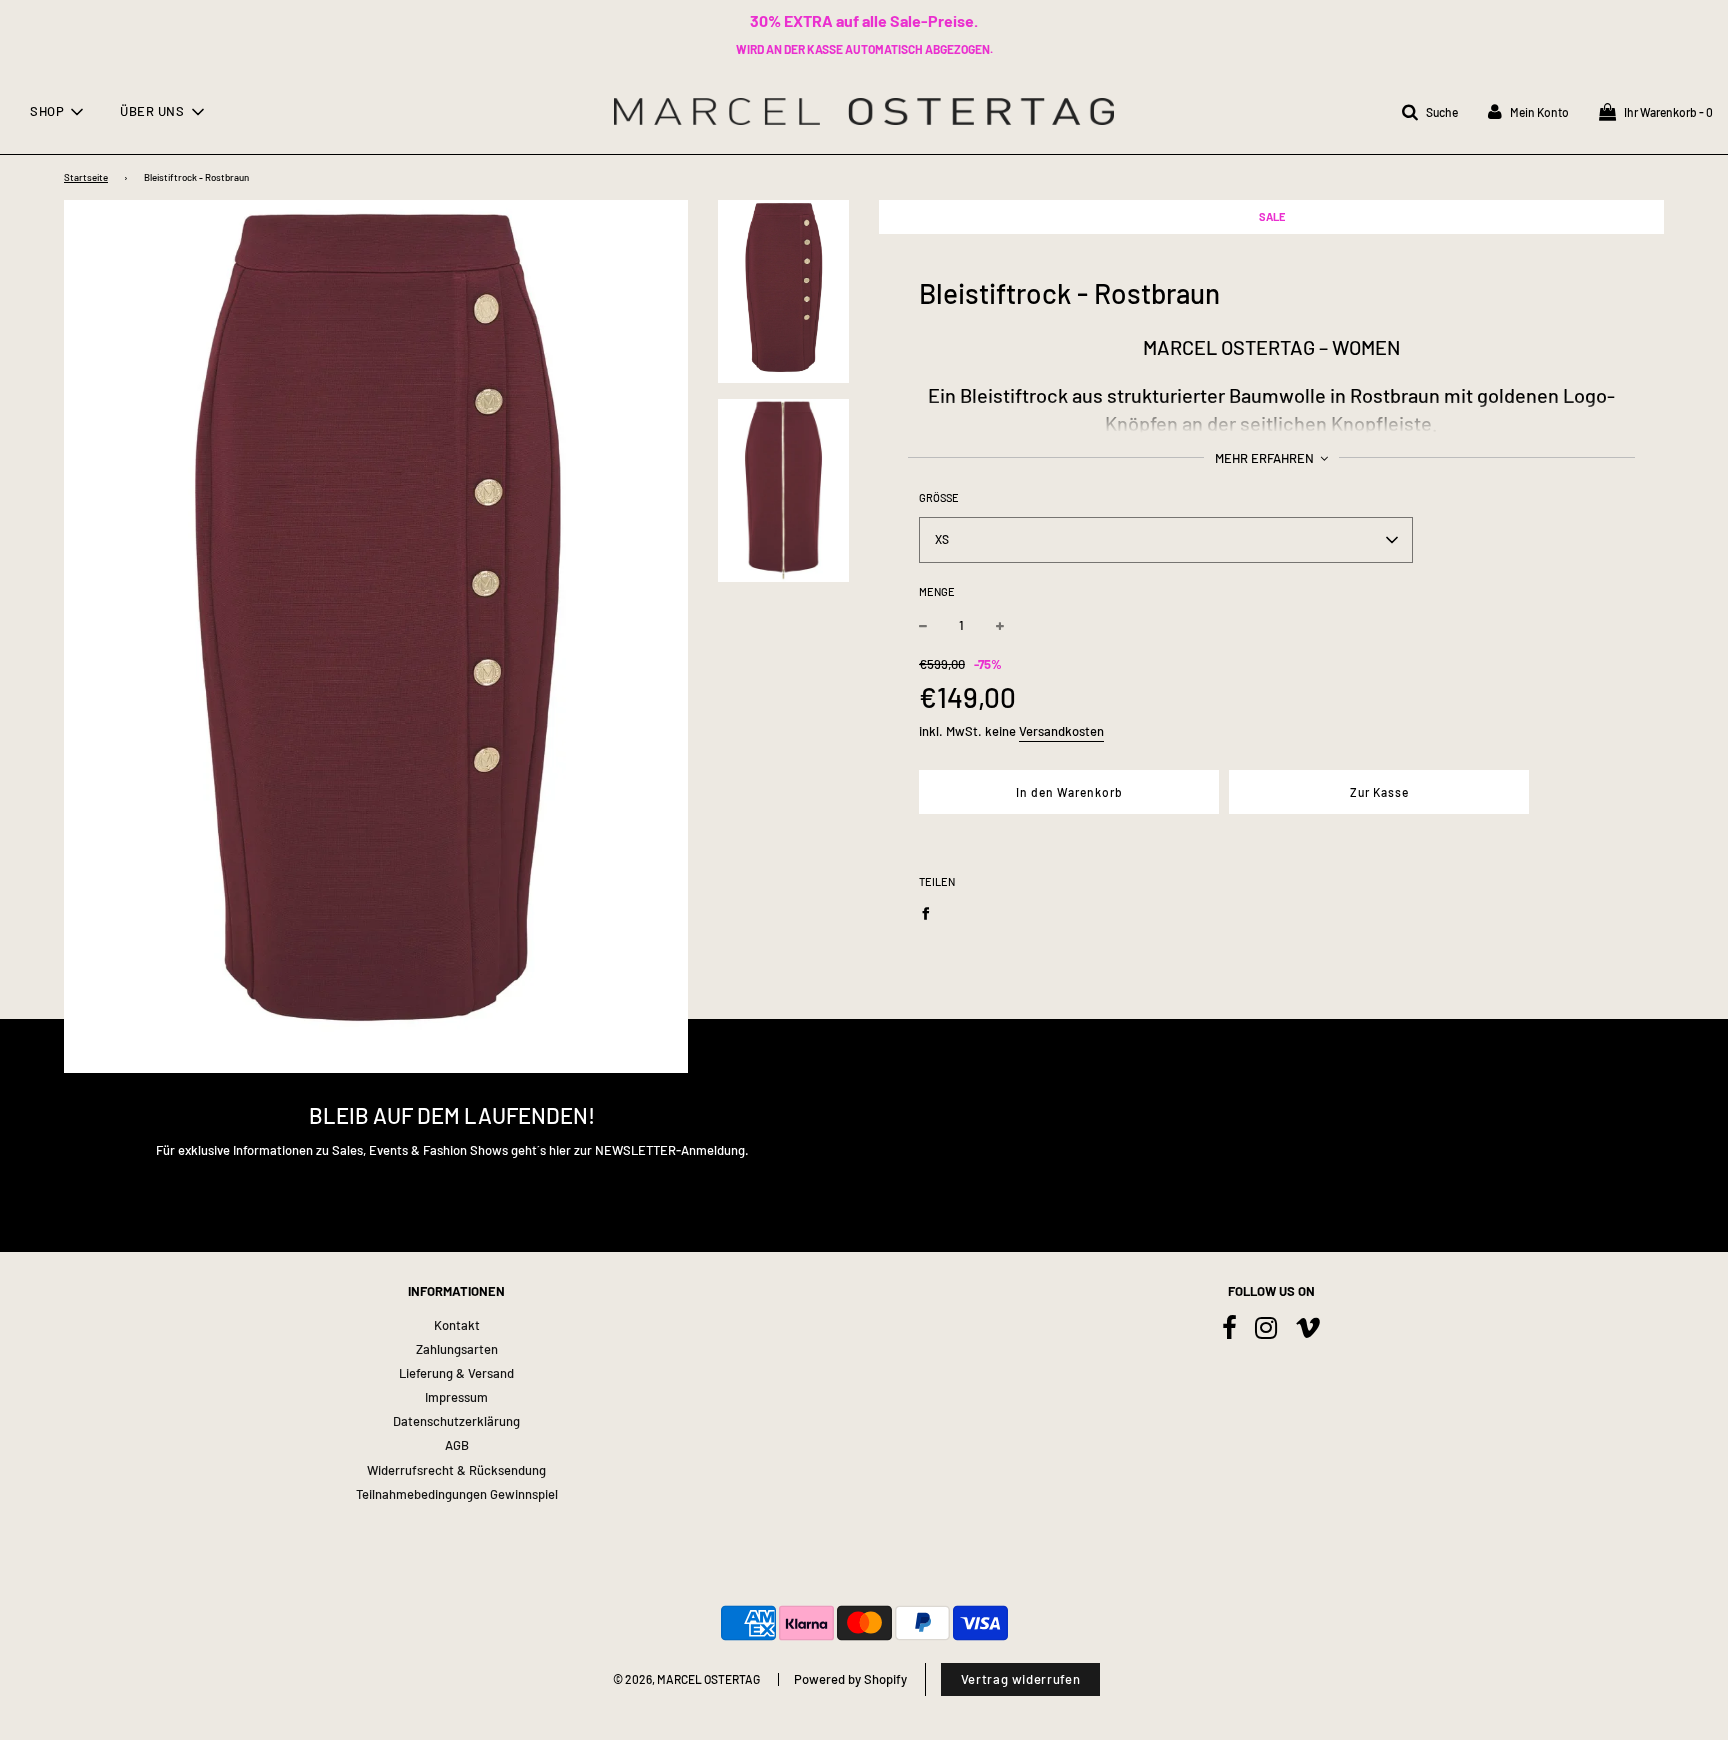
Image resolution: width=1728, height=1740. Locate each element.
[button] (1166, 540)
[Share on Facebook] (930, 912)
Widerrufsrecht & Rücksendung (456, 1470)
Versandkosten (1061, 731)
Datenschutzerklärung (456, 1421)
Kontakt (457, 1325)
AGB (457, 1445)
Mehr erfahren (1266, 458)
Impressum (456, 1397)
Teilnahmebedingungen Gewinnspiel (457, 1494)
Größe (939, 497)
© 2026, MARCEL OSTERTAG (686, 1679)
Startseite (86, 177)
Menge (937, 591)
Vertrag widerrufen (1021, 1679)
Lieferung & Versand (456, 1373)
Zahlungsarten (457, 1349)
